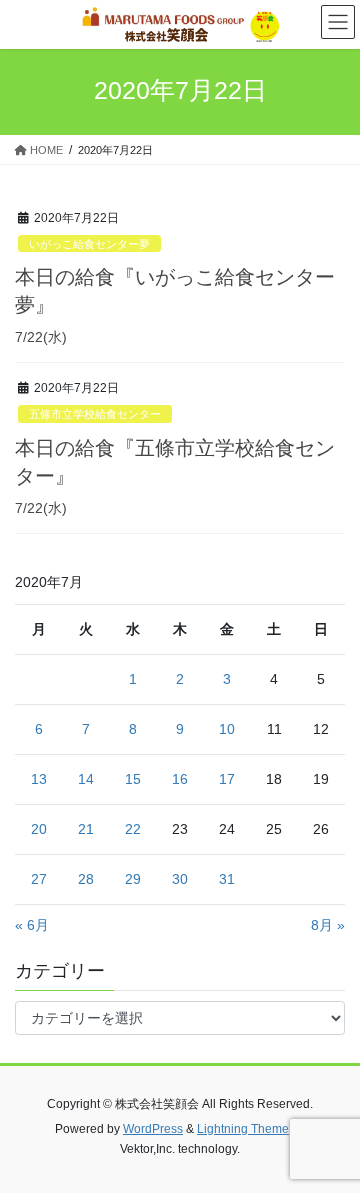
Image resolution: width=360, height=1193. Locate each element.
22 (133, 829)
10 (227, 729)
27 (39, 879)
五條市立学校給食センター (95, 414)
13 (39, 779)
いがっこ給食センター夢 (89, 244)
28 (86, 879)
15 (133, 779)
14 (86, 779)
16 (180, 779)
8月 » (328, 925)
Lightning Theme (243, 1129)
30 (180, 879)
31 (227, 879)
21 (86, 829)
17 (227, 779)
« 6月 (32, 925)
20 (39, 829)
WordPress (153, 1129)
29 (133, 879)
